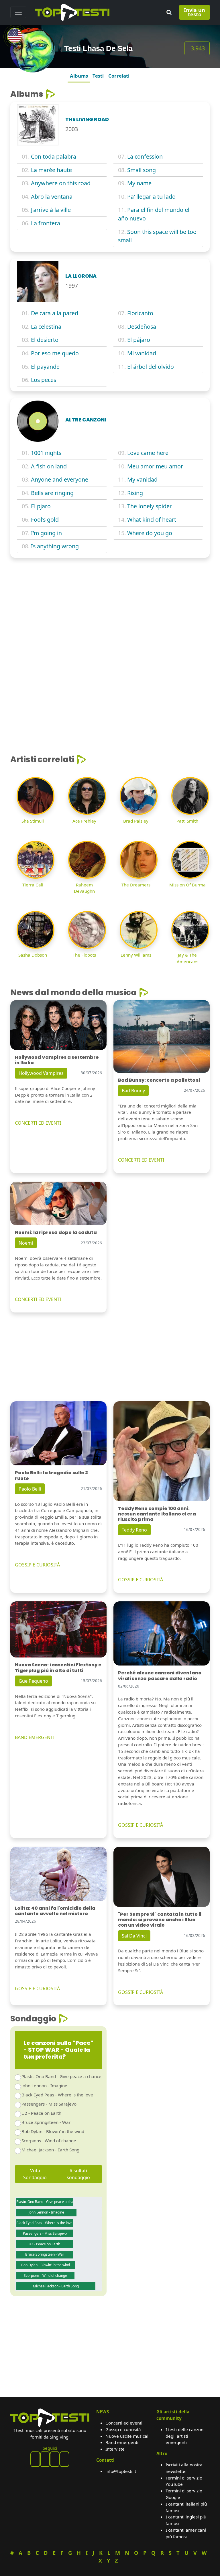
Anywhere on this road (61, 183)
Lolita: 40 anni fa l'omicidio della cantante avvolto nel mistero (55, 1911)
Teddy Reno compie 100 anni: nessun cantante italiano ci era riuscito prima (157, 1514)
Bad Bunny (133, 1091)
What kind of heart (152, 520)
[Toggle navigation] (18, 12)
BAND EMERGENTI (35, 1737)
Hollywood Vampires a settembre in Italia (57, 1060)
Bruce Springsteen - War (46, 2122)
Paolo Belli (30, 1489)
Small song (142, 170)
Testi (98, 76)
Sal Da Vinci (134, 1936)
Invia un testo (195, 12)
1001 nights (46, 453)
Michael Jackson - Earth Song (50, 2150)
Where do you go (150, 533)
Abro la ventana (52, 197)
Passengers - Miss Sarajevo (49, 2104)
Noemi (26, 1243)
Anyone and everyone (60, 479)
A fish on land (49, 466)
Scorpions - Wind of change (49, 2141)
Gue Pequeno (33, 1681)
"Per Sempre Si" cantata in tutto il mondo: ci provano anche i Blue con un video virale (160, 1920)
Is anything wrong (55, 546)
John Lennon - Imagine (44, 2086)
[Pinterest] (45, 2459)
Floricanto (140, 313)
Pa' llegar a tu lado (151, 197)
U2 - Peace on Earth (41, 2113)
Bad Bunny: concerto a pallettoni (159, 1080)
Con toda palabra (54, 156)
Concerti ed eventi (124, 2423)
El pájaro (139, 340)
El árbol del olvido (151, 367)
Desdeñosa (142, 327)
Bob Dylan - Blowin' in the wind (53, 2131)
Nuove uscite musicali (127, 2436)
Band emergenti (122, 2442)
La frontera (46, 223)
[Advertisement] (110, 605)
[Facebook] (35, 2459)
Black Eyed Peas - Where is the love (57, 2095)
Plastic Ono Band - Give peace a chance (61, 2076)
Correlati (119, 76)
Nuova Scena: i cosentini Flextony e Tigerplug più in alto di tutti (58, 1668)
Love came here (148, 453)
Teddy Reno (134, 1530)
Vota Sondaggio (35, 2174)
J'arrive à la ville (51, 210)
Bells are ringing (52, 493)
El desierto (45, 340)
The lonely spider (150, 506)
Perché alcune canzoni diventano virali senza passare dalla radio (160, 1676)
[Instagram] (55, 2459)
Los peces (44, 380)
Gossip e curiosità (123, 2429)
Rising (135, 493)
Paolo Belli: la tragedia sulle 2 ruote (51, 1475)
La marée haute (51, 170)
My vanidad (142, 479)
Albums (79, 76)
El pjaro (41, 506)
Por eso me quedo (55, 353)
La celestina (46, 327)
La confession (145, 156)
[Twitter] (64, 2459)
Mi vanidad (142, 353)
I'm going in (46, 533)
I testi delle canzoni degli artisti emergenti (185, 2436)
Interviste (115, 2449)
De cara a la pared (55, 313)
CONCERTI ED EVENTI (38, 1123)
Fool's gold (45, 520)
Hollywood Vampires (41, 1073)
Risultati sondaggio (78, 2174)
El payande (45, 367)
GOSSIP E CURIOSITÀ (37, 1565)
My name (139, 183)
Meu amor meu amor (155, 466)
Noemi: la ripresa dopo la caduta (56, 1232)
